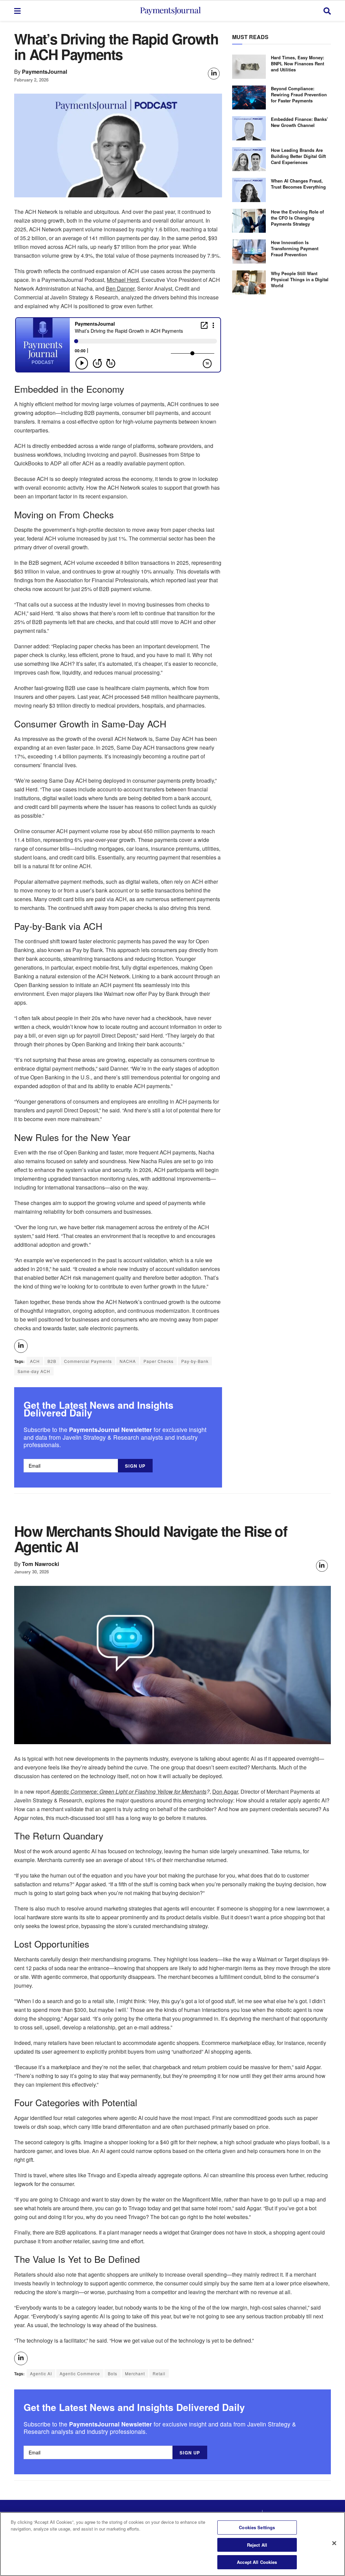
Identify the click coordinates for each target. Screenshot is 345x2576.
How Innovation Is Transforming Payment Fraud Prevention (295, 248)
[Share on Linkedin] (214, 74)
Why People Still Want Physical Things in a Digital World (300, 279)
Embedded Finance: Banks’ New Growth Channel (300, 122)
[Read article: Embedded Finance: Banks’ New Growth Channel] (249, 128)
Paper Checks (159, 1361)
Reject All (257, 2545)
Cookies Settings (257, 2527)
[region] (172, 2544)
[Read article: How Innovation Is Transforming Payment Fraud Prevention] (249, 252)
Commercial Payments (88, 1361)
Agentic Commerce (80, 2373)
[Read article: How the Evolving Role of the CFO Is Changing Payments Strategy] (249, 221)
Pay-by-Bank (195, 1361)
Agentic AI (41, 2373)
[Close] (334, 2543)
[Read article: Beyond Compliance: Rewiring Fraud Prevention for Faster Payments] (249, 98)
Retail (159, 2373)
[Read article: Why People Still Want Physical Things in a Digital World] (249, 283)
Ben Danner (120, 288)
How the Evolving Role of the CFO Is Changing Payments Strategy (297, 218)
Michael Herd (123, 280)
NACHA (128, 1361)
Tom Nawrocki (41, 1564)
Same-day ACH (34, 1371)
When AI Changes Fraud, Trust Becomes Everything (298, 184)
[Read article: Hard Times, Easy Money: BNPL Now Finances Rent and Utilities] (249, 67)
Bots (113, 2373)
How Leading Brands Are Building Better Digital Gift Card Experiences (298, 156)
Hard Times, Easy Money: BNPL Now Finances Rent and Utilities (297, 63)
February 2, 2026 (31, 80)
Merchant (135, 2373)
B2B (52, 1361)
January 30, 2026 (32, 1572)
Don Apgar (225, 1791)
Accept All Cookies (257, 2562)
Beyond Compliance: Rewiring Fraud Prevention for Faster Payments (299, 94)
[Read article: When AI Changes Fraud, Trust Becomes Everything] (249, 190)
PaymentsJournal (45, 72)
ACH (35, 1361)
